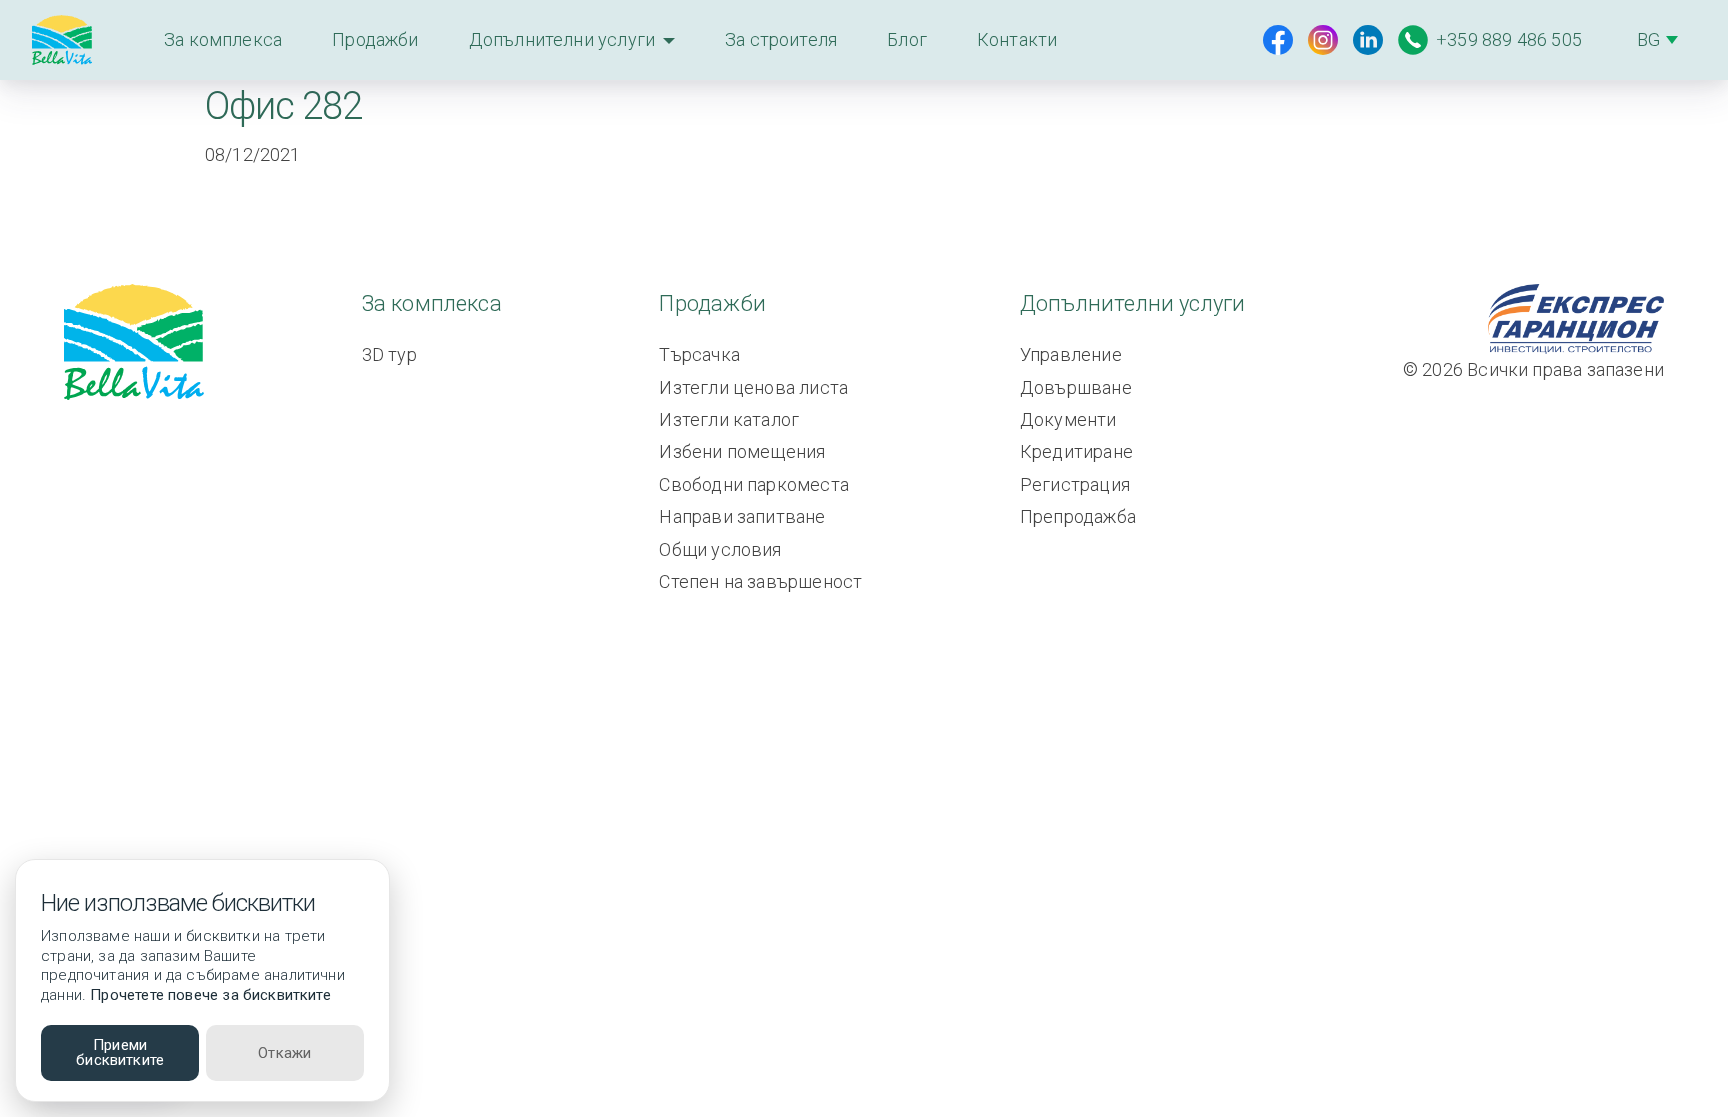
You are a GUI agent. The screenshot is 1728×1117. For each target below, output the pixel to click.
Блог (907, 39)
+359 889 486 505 (1509, 39)
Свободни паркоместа (753, 484)
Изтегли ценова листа (753, 387)
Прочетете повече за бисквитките (210, 995)
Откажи (284, 1053)
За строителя (781, 39)
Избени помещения (742, 451)
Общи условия (720, 549)
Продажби (375, 39)
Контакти (1017, 39)
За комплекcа (223, 39)
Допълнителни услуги (562, 39)
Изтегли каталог (729, 419)
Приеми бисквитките (120, 1052)
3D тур (389, 354)
